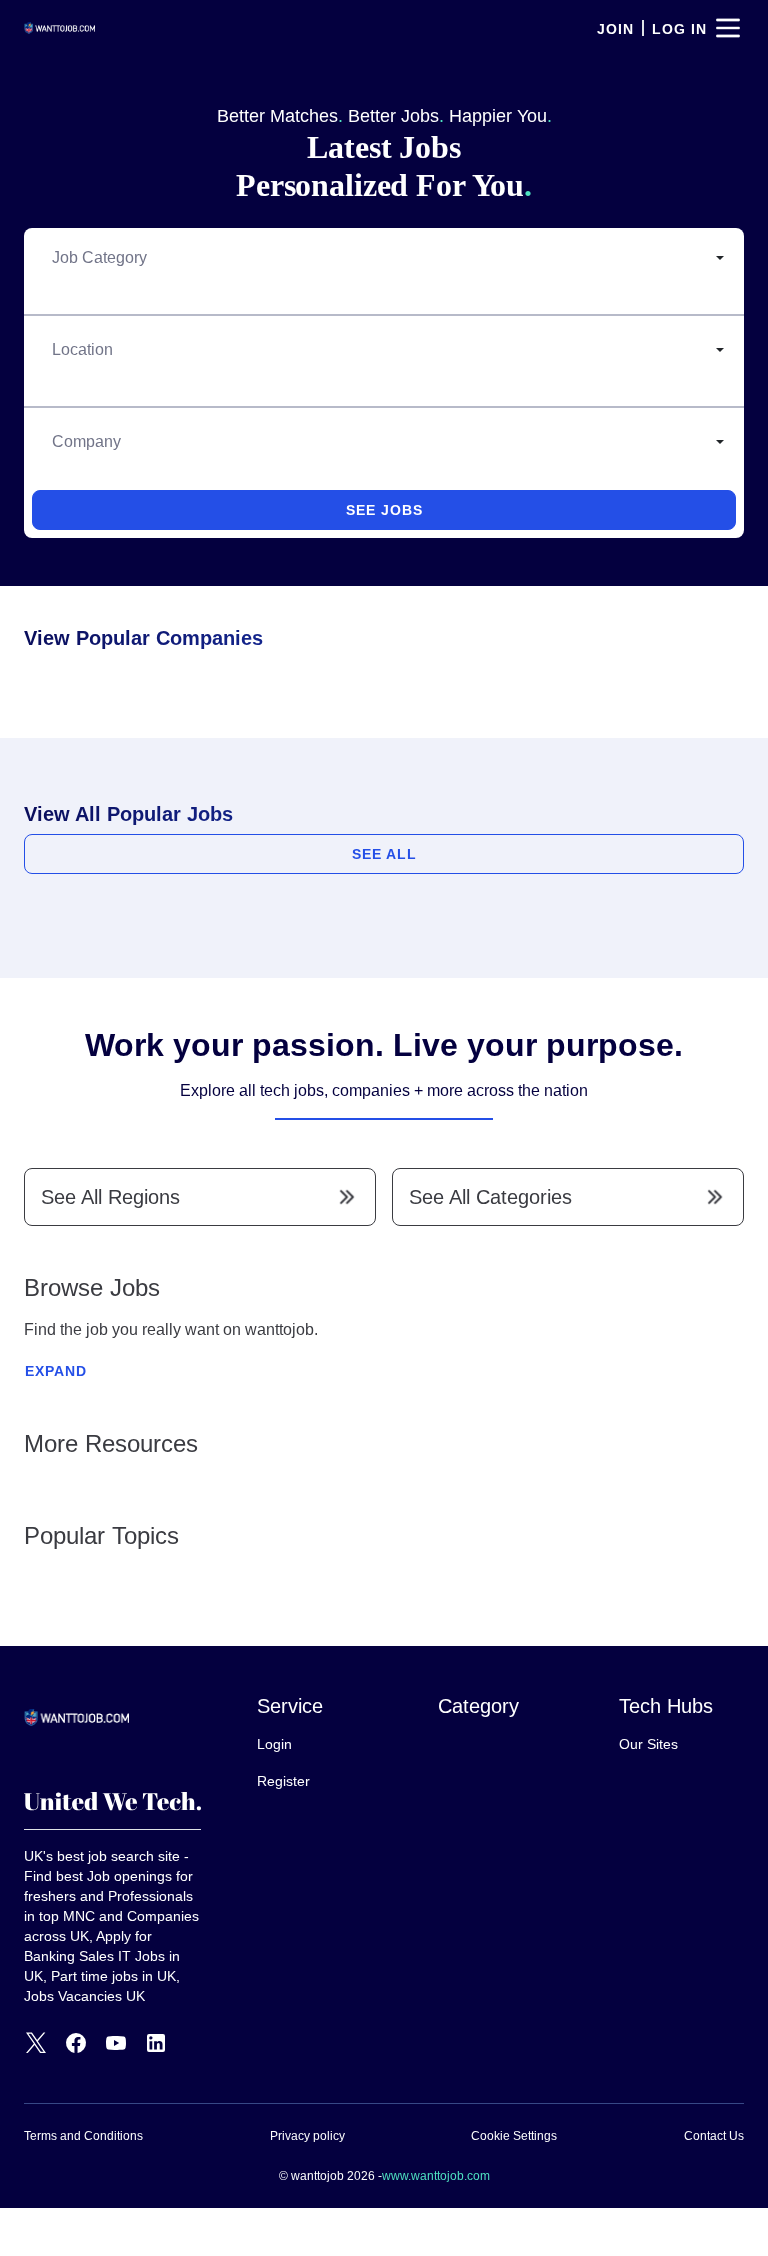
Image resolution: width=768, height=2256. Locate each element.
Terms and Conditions (83, 2136)
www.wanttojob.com (436, 2176)
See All (384, 854)
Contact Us (714, 2136)
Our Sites (648, 1744)
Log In (679, 29)
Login (274, 1744)
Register (283, 1781)
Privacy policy (307, 2136)
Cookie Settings (514, 2136)
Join (615, 29)
